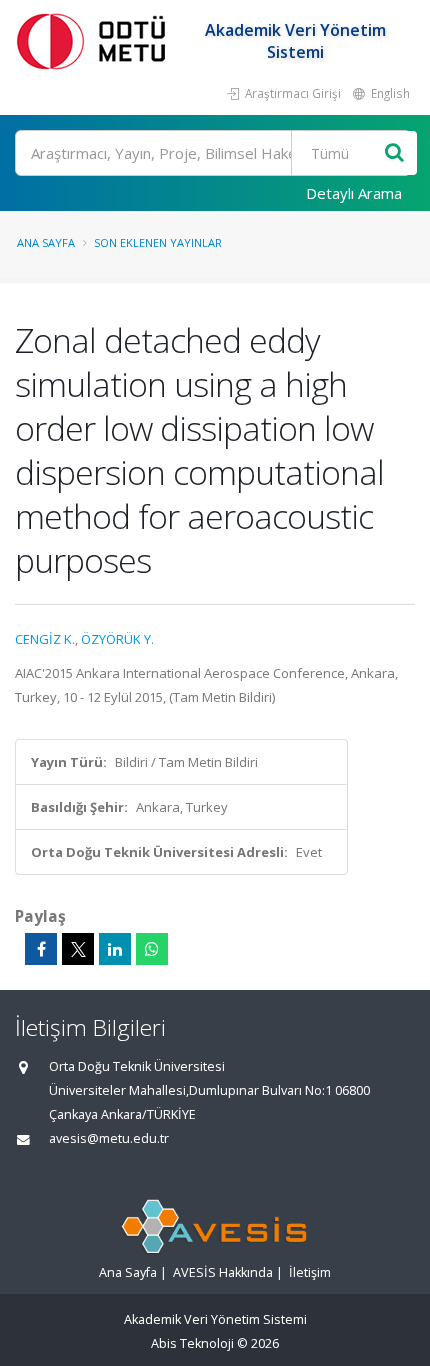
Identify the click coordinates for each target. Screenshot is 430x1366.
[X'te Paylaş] (78, 949)
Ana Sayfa (46, 242)
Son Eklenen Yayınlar (158, 242)
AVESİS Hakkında (223, 1272)
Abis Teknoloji (192, 1343)
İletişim (310, 1272)
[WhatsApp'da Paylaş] (152, 949)
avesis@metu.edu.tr (109, 1138)
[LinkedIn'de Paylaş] (115, 949)
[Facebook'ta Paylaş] (41, 949)
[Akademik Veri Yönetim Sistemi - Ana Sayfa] (95, 40)
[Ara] (394, 153)
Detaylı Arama (354, 193)
